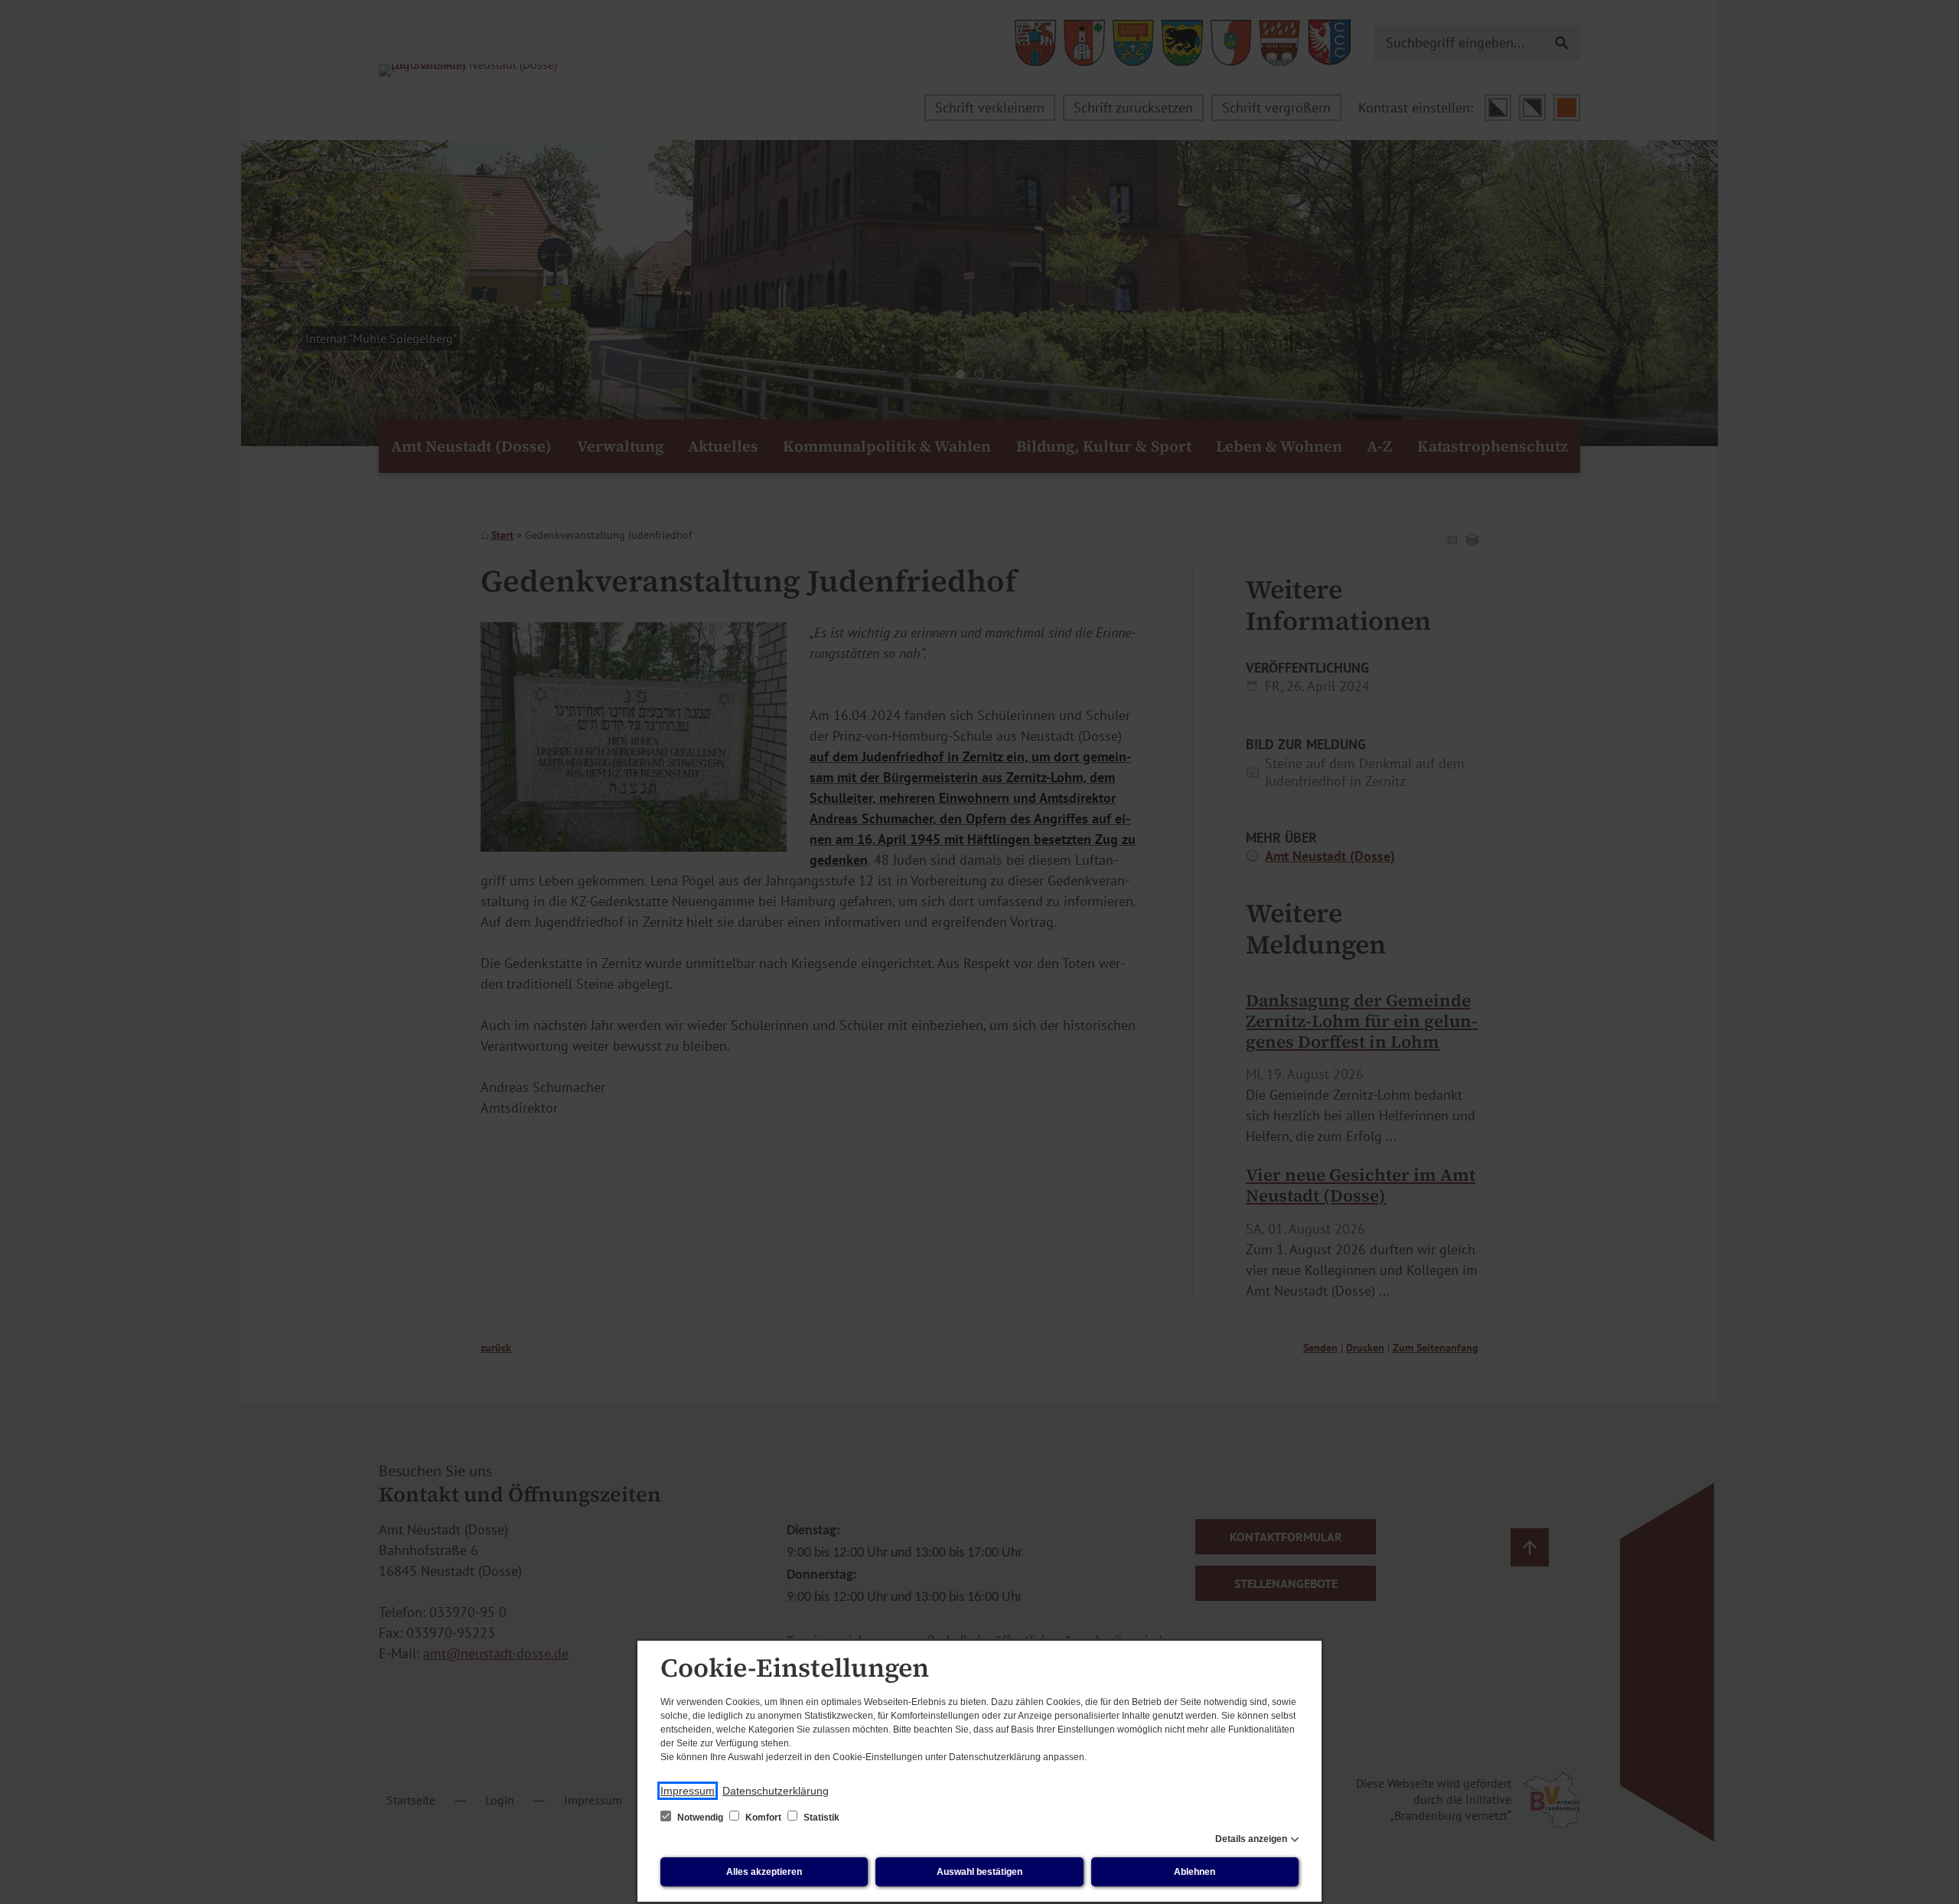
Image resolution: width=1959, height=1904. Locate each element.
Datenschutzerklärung (776, 1791)
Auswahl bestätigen (979, 1872)
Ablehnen (1195, 1872)
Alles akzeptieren (764, 1872)
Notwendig (700, 1818)
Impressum (688, 1791)
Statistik (820, 1818)
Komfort (763, 1818)
